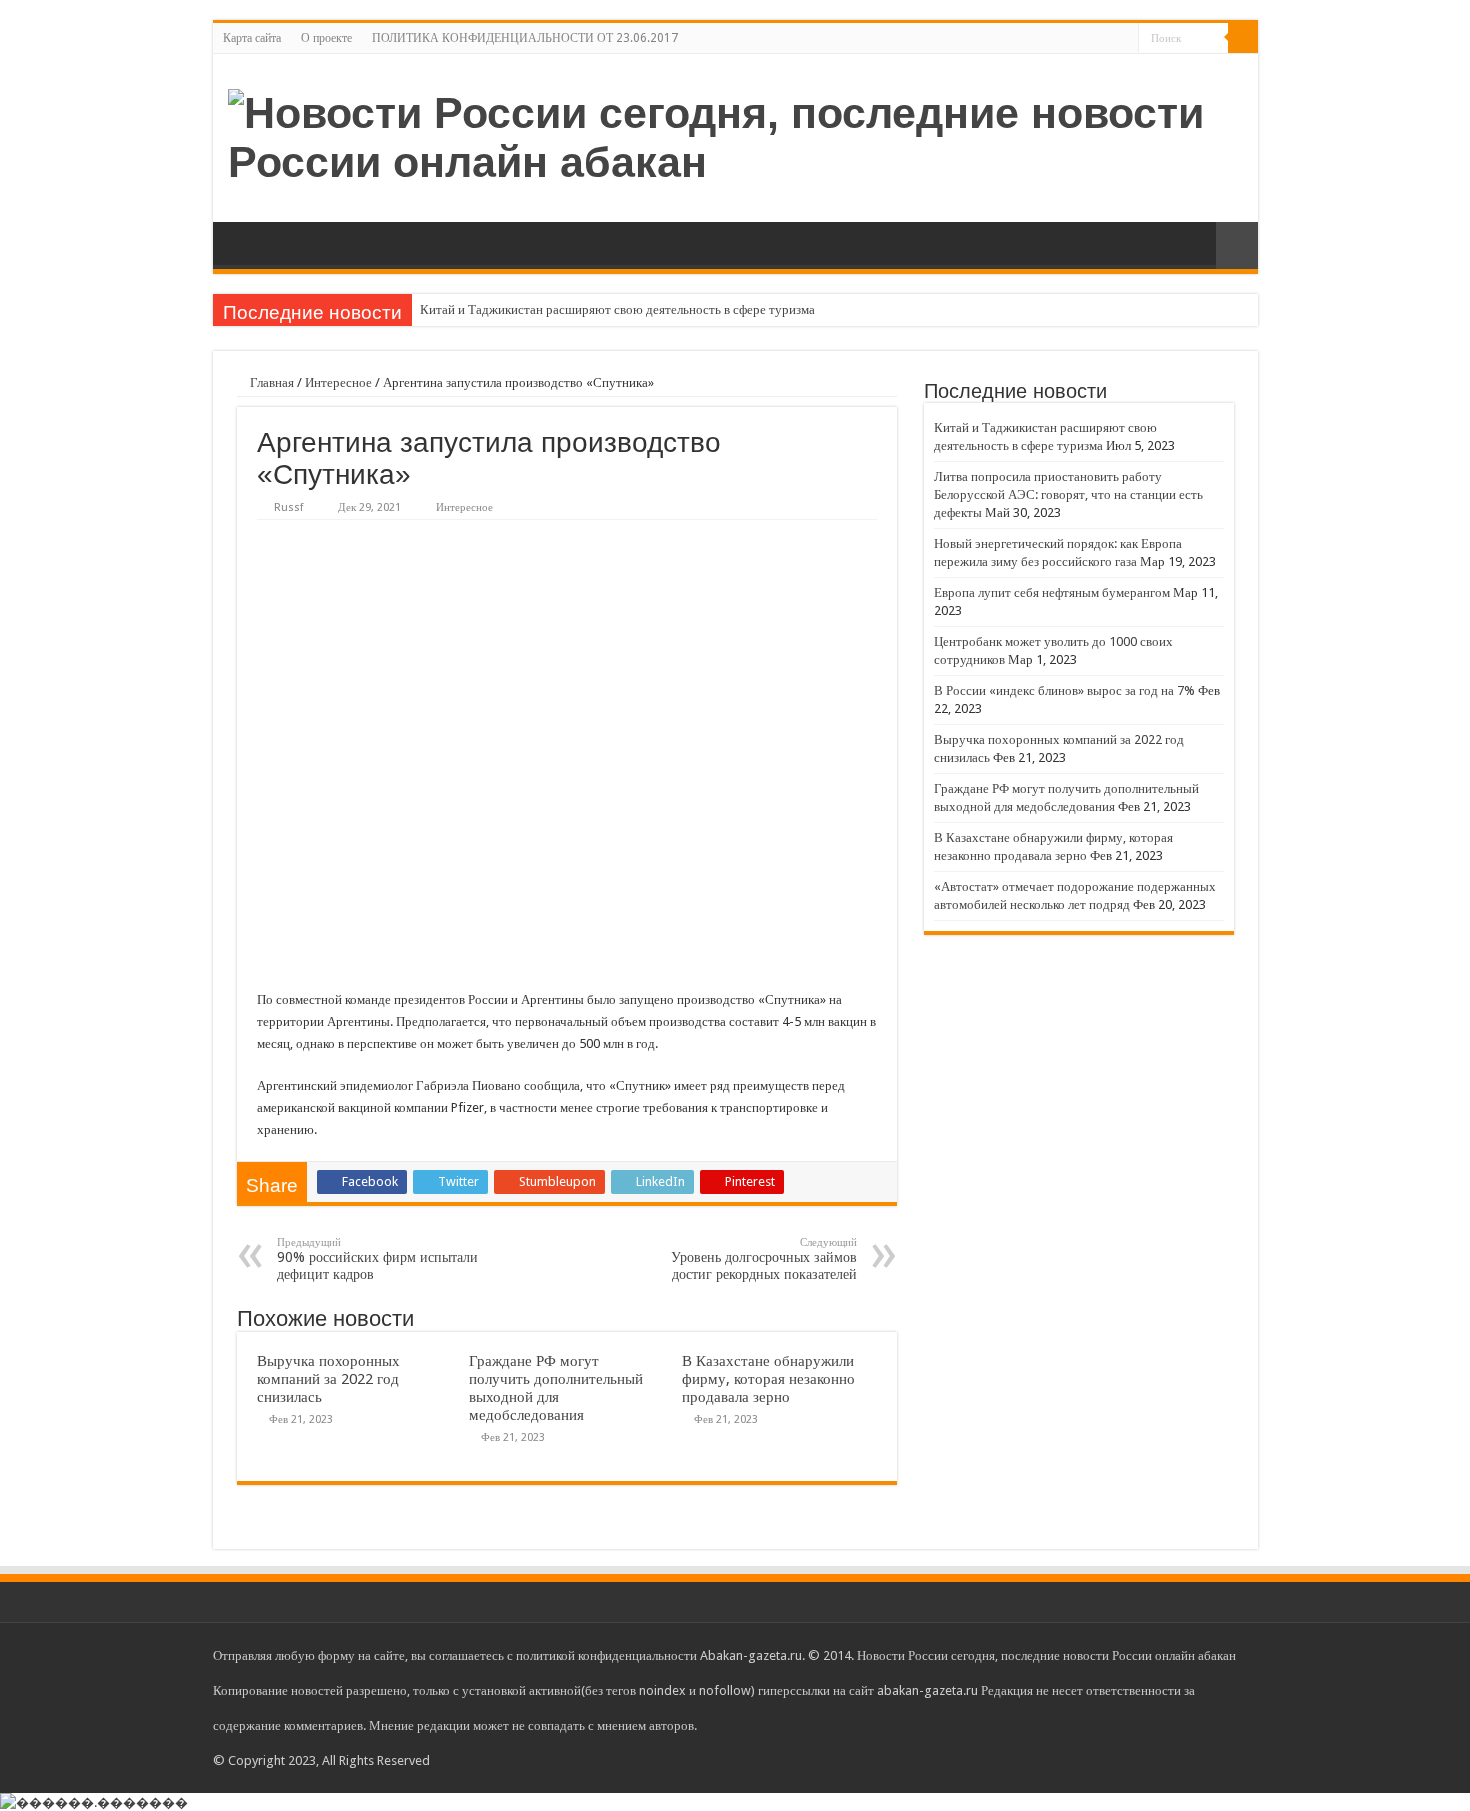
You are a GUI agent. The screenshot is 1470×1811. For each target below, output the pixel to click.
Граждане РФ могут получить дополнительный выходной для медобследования (556, 1388)
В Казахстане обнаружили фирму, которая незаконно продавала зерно (768, 1379)
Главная (270, 382)
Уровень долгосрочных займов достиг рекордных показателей (764, 1259)
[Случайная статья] (1237, 245)
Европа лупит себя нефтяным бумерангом (1052, 592)
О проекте (326, 38)
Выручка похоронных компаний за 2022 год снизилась (328, 1379)
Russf (288, 507)
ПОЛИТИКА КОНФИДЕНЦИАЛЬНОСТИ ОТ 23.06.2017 (525, 38)
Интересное (338, 382)
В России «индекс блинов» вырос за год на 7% (1064, 690)
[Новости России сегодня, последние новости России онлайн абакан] (735, 134)
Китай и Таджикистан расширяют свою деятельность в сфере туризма (617, 309)
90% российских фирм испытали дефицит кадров (377, 1259)
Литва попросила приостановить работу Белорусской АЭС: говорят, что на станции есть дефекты (1068, 494)
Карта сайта (252, 38)
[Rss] (1123, 39)
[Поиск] (1243, 38)
